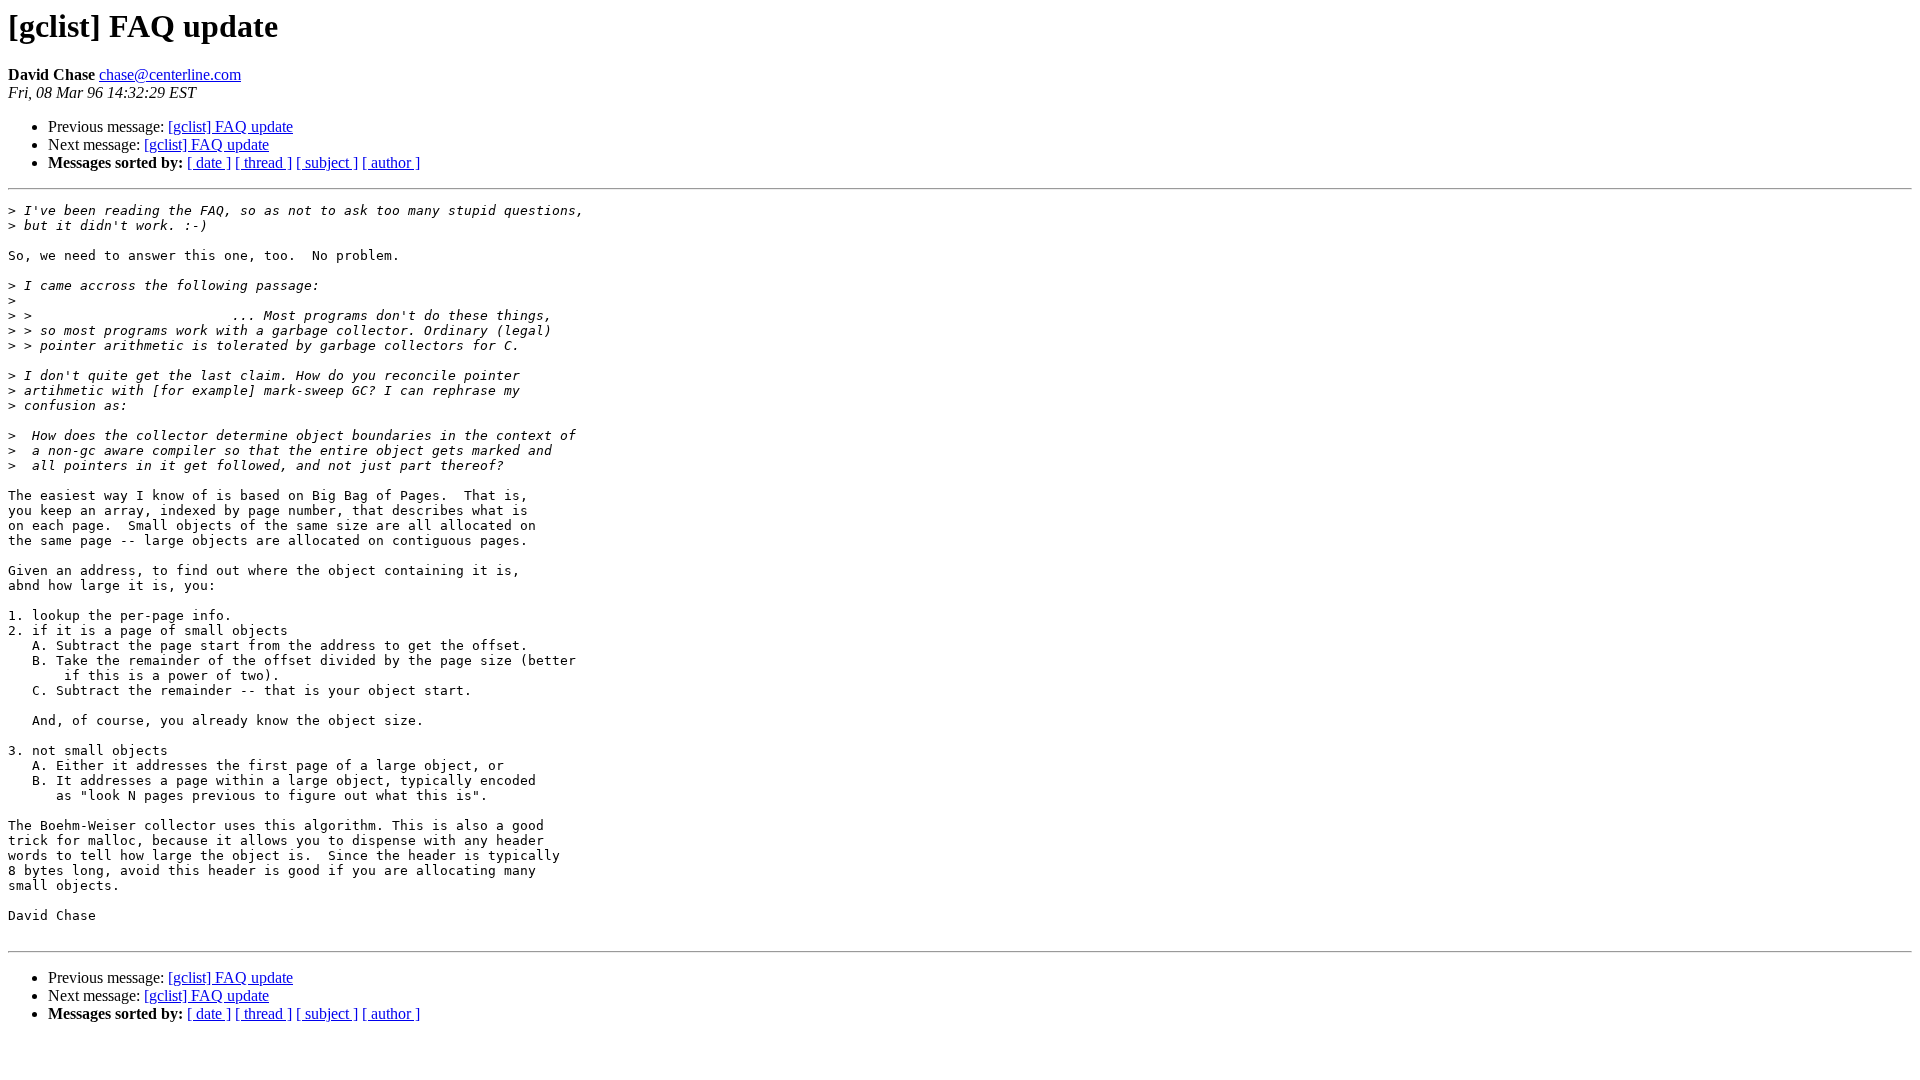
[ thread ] (263, 162)
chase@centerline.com (170, 74)
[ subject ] (327, 162)
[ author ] (391, 162)
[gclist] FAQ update (230, 126)
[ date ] (209, 162)
